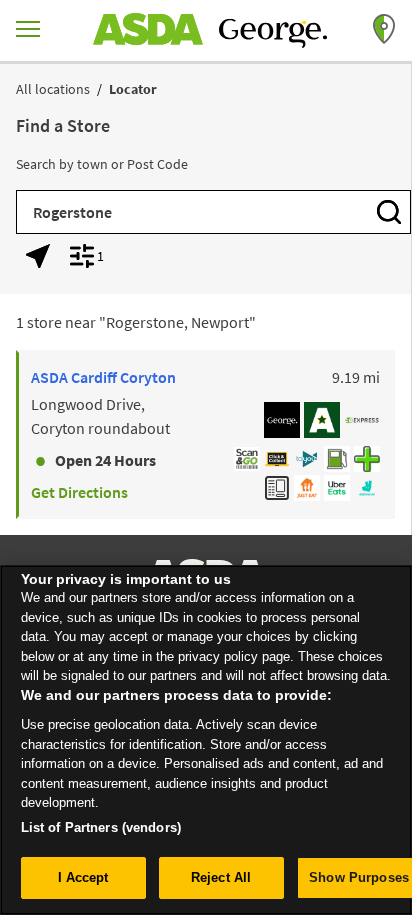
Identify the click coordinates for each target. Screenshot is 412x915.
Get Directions (79, 492)
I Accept (83, 877)
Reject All (221, 877)
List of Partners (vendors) (101, 827)
